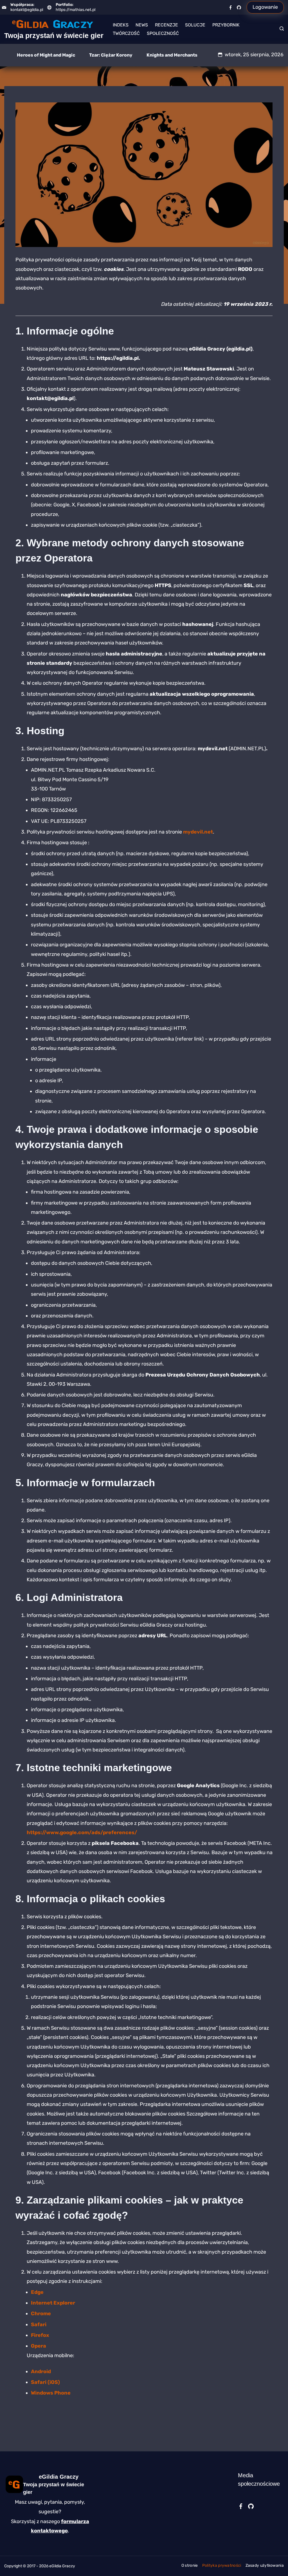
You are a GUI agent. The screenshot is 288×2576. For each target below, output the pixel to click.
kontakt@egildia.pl (27, 10)
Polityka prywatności (222, 2565)
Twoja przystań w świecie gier (54, 35)
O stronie (190, 2565)
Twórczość (126, 33)
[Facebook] (230, 7)
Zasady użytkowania (265, 2565)
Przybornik (226, 25)
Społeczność (163, 33)
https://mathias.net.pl (76, 10)
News (142, 25)
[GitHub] (239, 7)
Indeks (121, 25)
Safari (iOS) (45, 2382)
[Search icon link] (280, 29)
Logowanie (265, 7)
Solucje (195, 25)
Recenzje (166, 25)
